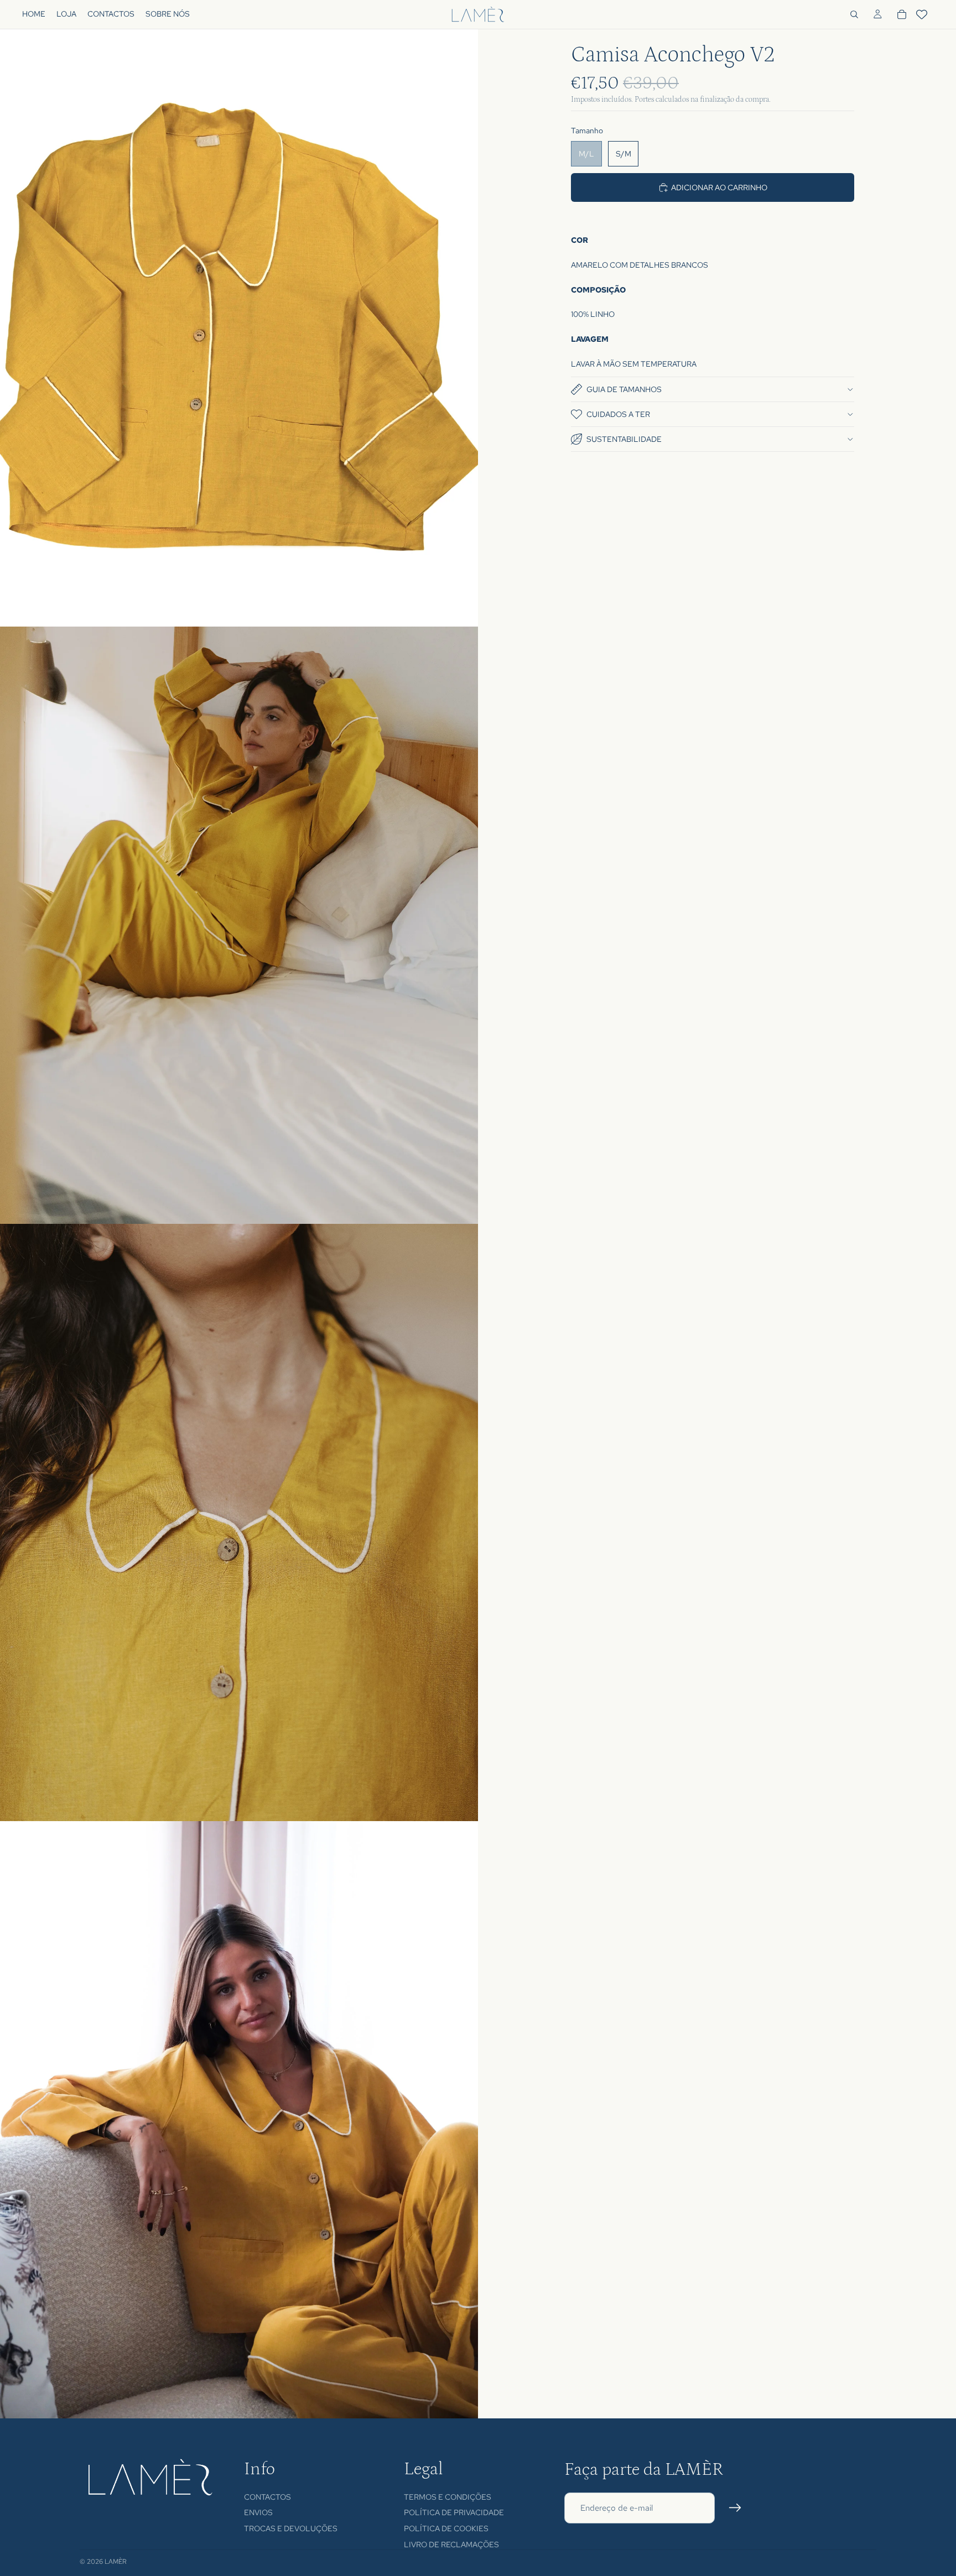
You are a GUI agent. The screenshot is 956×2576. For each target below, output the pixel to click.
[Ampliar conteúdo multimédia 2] (239, 925)
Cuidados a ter (618, 414)
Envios (258, 2512)
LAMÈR (116, 2562)
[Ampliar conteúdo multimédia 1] (239, 328)
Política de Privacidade (454, 2512)
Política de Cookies (446, 2528)
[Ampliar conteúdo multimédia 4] (239, 2120)
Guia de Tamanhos (624, 389)
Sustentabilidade (624, 439)
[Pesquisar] (854, 14)
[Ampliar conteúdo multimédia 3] (239, 1522)
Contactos (267, 2497)
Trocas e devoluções (291, 2528)
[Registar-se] (735, 2508)
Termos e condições (448, 2497)
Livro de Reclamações (451, 2544)
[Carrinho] (902, 14)
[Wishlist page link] (922, 14)
